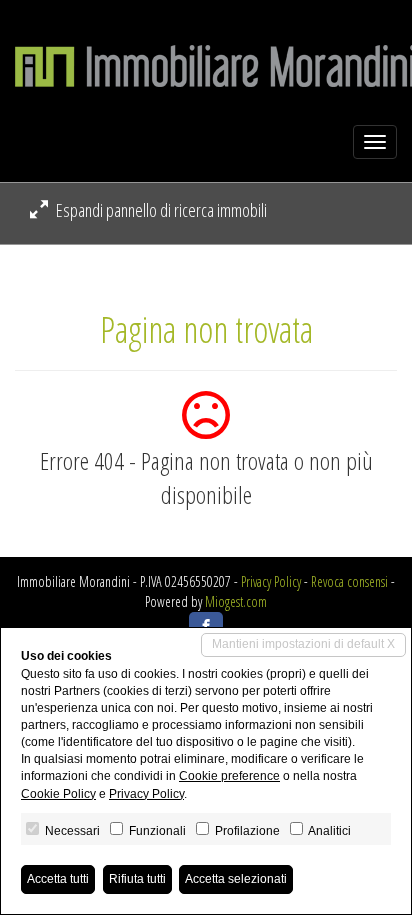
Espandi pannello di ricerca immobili (160, 210)
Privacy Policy (271, 581)
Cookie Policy (58, 794)
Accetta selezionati (236, 879)
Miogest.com (236, 601)
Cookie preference (229, 776)
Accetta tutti (58, 879)
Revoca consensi (349, 581)
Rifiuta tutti (137, 879)
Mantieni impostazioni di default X (303, 644)
